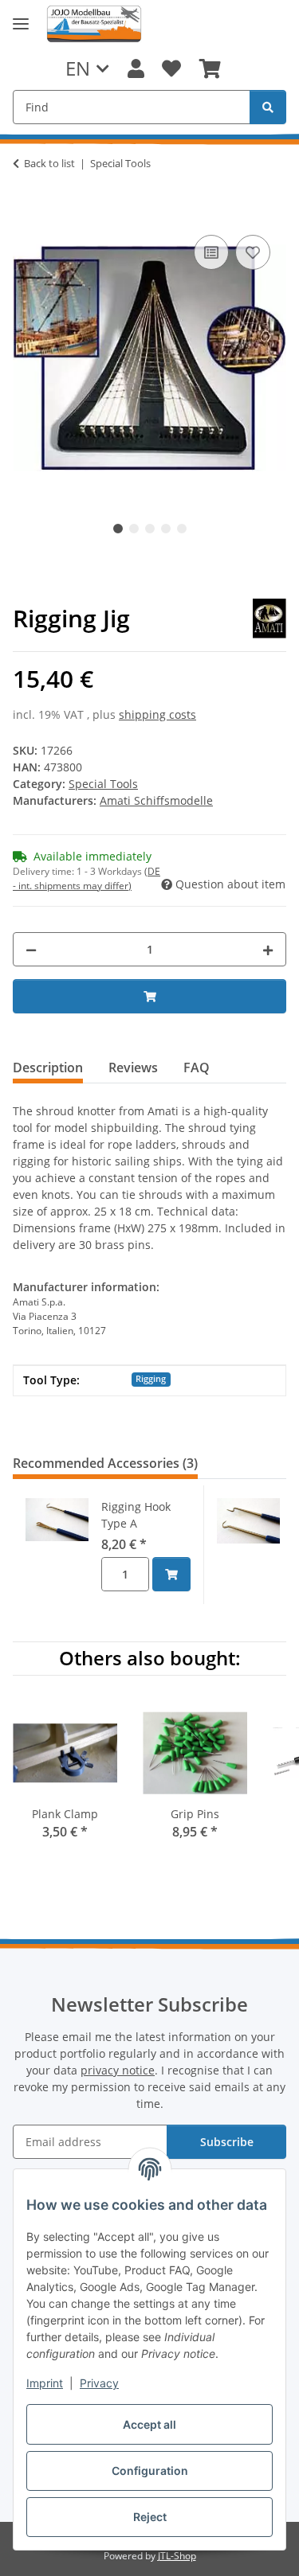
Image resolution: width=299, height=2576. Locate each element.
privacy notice (118, 2070)
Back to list (49, 163)
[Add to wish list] (253, 252)
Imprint (45, 2383)
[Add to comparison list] (211, 252)
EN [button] (78, 68)
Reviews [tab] (133, 1067)
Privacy (99, 2383)
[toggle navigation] (21, 24)
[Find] (268, 107)
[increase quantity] (268, 949)
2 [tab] (134, 529)
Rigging (151, 1379)
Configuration (150, 2471)
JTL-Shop (177, 2556)
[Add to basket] (26, 213)
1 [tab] (118, 529)
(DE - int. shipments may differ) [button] (87, 878)
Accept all (149, 2424)
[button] (136, 68)
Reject (150, 2517)
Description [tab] (48, 1067)
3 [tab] (150, 529)
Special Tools (103, 784)
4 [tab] (166, 529)
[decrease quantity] (31, 949)
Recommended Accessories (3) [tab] (105, 1463)
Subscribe (227, 2142)
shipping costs (157, 714)
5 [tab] (182, 529)
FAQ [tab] (197, 1067)
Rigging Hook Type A (136, 1515)
